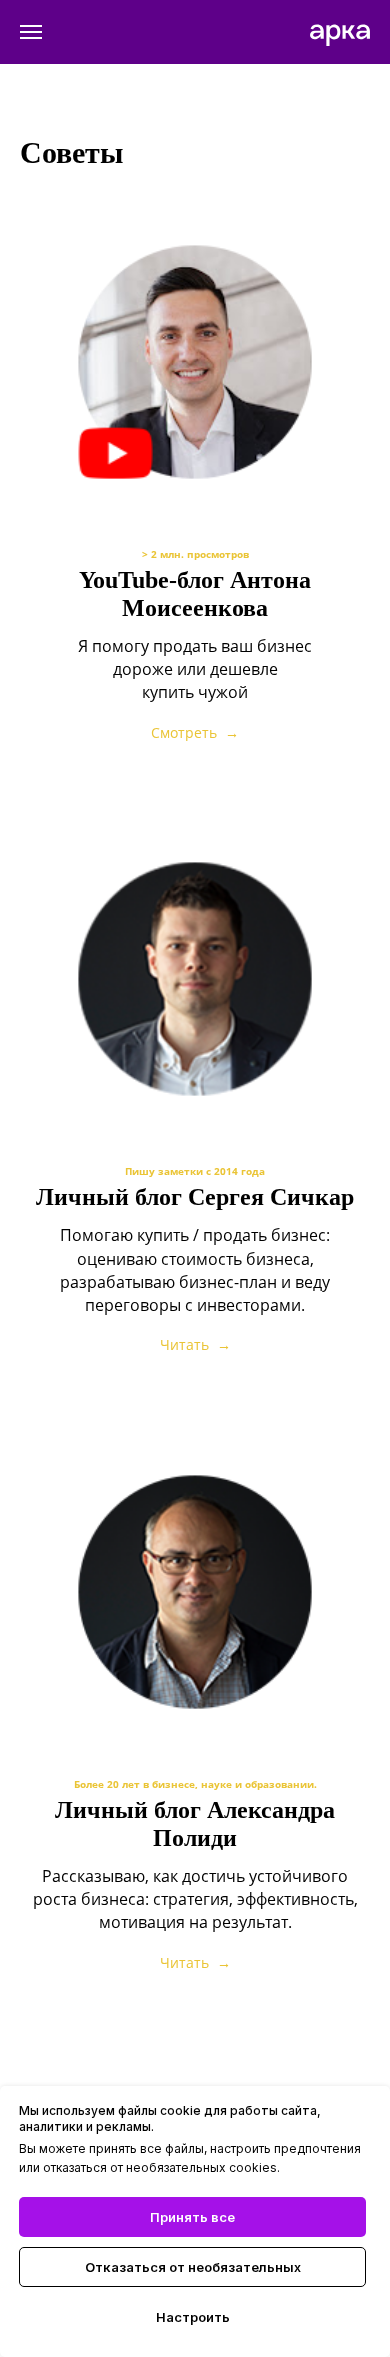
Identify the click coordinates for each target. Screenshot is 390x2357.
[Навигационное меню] (31, 32)
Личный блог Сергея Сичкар (195, 1197)
